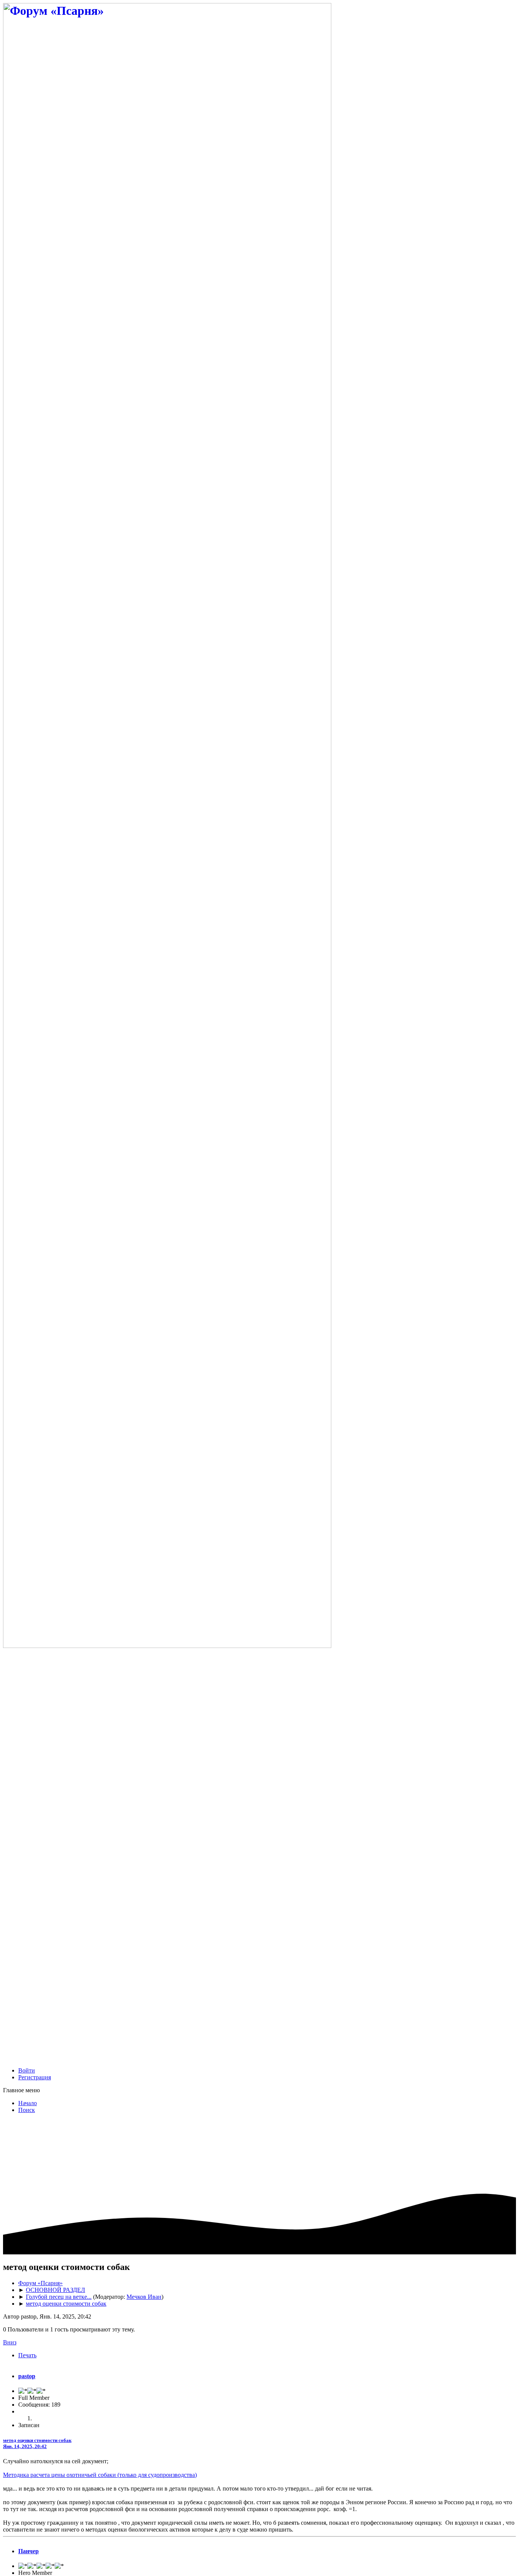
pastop (27, 2376)
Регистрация (35, 2077)
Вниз (10, 2342)
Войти (27, 2070)
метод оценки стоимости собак (37, 2440)
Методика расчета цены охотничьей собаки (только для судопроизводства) (100, 2475)
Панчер (28, 2551)
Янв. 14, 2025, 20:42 (25, 2446)
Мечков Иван (144, 2297)
